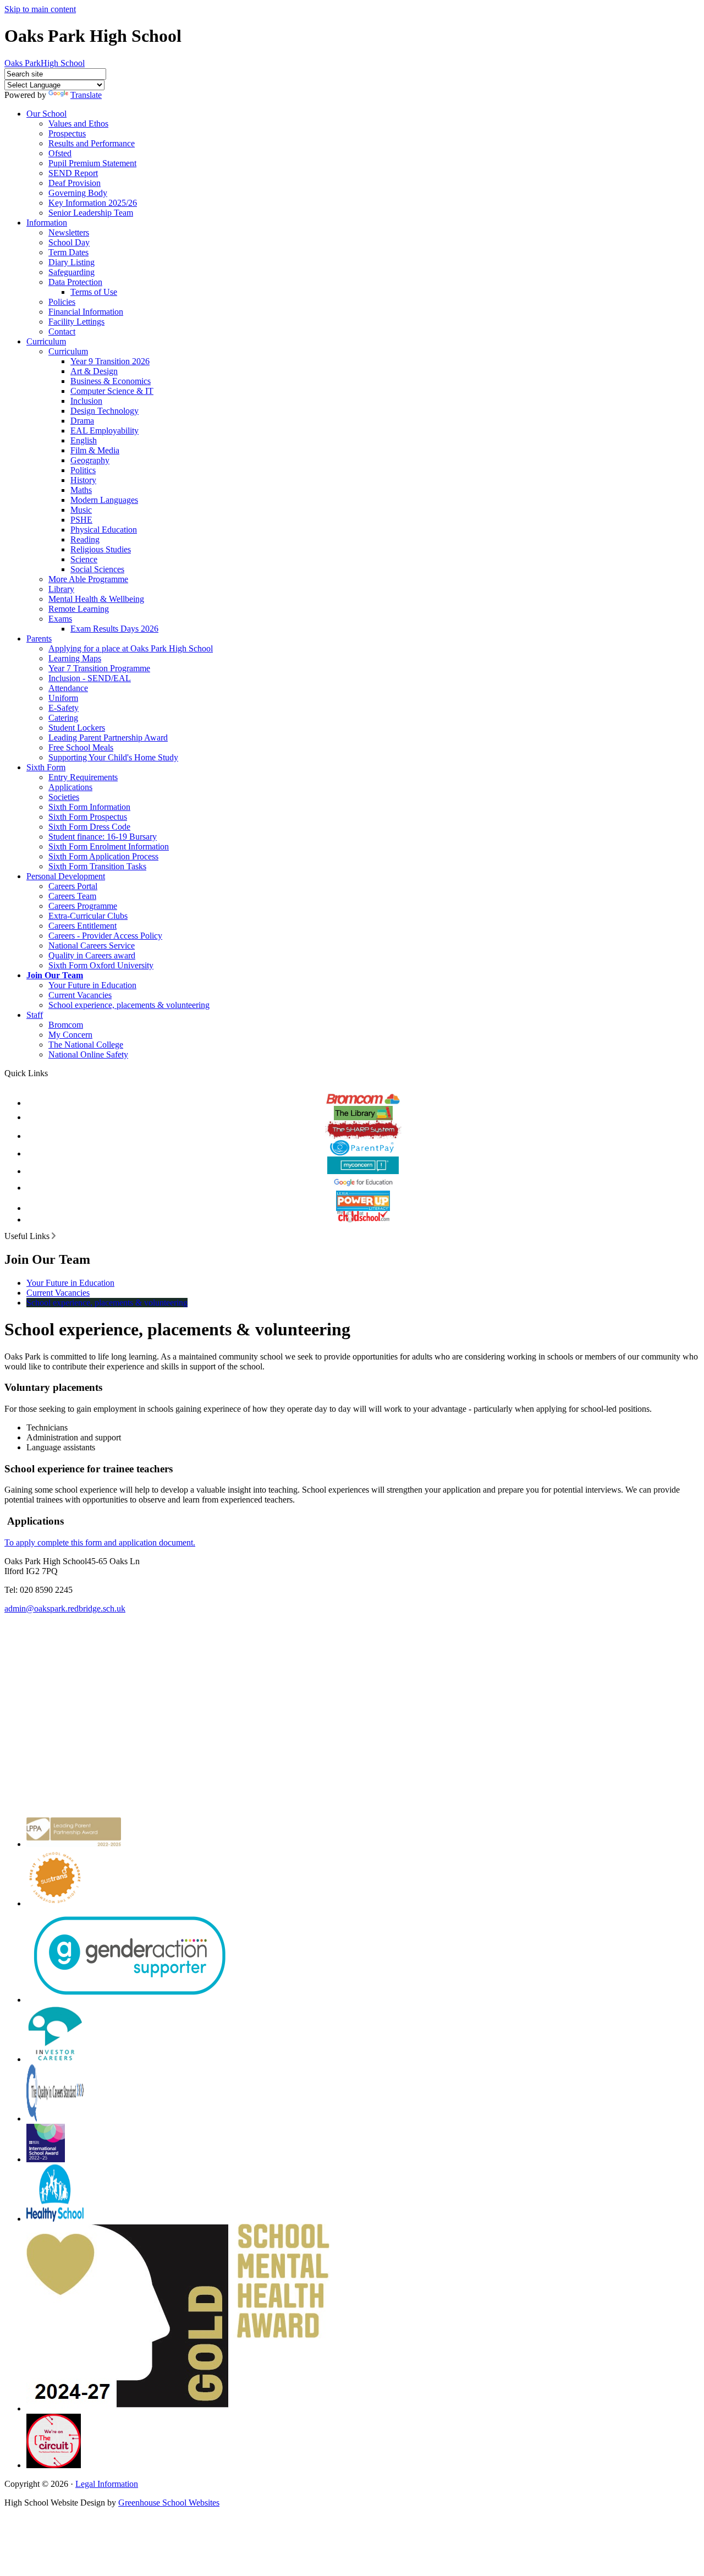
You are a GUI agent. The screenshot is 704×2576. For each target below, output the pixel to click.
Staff (35, 1015)
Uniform (63, 698)
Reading (85, 539)
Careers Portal (73, 886)
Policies (62, 302)
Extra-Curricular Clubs (88, 916)
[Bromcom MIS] (363, 1097)
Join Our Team (55, 975)
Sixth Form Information (89, 807)
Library (61, 589)
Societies (64, 797)
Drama (82, 421)
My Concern (70, 1035)
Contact (62, 331)
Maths (81, 490)
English (84, 440)
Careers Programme (83, 906)
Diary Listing (71, 262)
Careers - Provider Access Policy (105, 936)
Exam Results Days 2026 (114, 629)
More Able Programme (88, 579)
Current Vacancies (80, 995)
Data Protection (75, 282)
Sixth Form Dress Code (89, 827)
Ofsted (60, 153)
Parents (39, 638)
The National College (86, 1045)
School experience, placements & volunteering (129, 1005)
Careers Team (72, 896)
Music (81, 510)
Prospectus (67, 133)
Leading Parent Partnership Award (108, 738)
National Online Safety (88, 1054)
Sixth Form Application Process (103, 856)
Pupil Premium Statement (92, 163)
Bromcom (66, 1025)
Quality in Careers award (92, 955)
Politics (83, 470)
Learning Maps (75, 658)
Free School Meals (81, 747)
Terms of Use (94, 292)
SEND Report (73, 173)
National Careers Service (92, 946)
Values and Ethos (78, 124)
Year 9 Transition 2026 (110, 361)
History (83, 480)
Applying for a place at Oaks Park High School (131, 648)
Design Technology (105, 411)
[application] (352, 1710)
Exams (60, 619)
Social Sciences (97, 569)
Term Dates (68, 252)
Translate (86, 95)
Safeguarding (71, 272)
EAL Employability (105, 431)
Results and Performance (92, 143)
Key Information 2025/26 (93, 203)
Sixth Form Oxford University (101, 965)
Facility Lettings (76, 322)
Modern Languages (104, 500)
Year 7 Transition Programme (99, 668)
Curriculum (46, 341)
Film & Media (95, 450)
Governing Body (78, 193)
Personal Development (66, 876)
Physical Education (104, 530)
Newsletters (69, 232)
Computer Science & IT (112, 391)
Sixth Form (46, 767)
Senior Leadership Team (91, 213)
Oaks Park (45, 63)
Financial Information (86, 312)
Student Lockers (77, 728)
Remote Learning (79, 609)
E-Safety (64, 708)
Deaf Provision (75, 183)
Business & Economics (111, 381)
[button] (54, 1236)
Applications (70, 787)
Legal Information (107, 2484)
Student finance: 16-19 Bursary (103, 837)
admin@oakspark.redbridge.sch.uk (65, 1608)
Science (84, 559)
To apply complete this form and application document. (100, 1542)
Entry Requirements (83, 777)
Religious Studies (101, 549)
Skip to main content (40, 9)
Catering (63, 718)
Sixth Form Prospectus (88, 817)
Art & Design (94, 371)
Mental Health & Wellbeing (96, 599)
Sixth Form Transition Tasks (97, 866)
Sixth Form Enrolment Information (109, 846)
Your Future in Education (92, 985)
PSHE (81, 520)
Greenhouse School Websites (169, 2503)
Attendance (68, 688)
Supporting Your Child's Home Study (113, 757)
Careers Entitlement (82, 926)
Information (47, 223)
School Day (69, 242)
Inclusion (86, 401)
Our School (46, 114)
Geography (90, 460)
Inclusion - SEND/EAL (90, 678)
